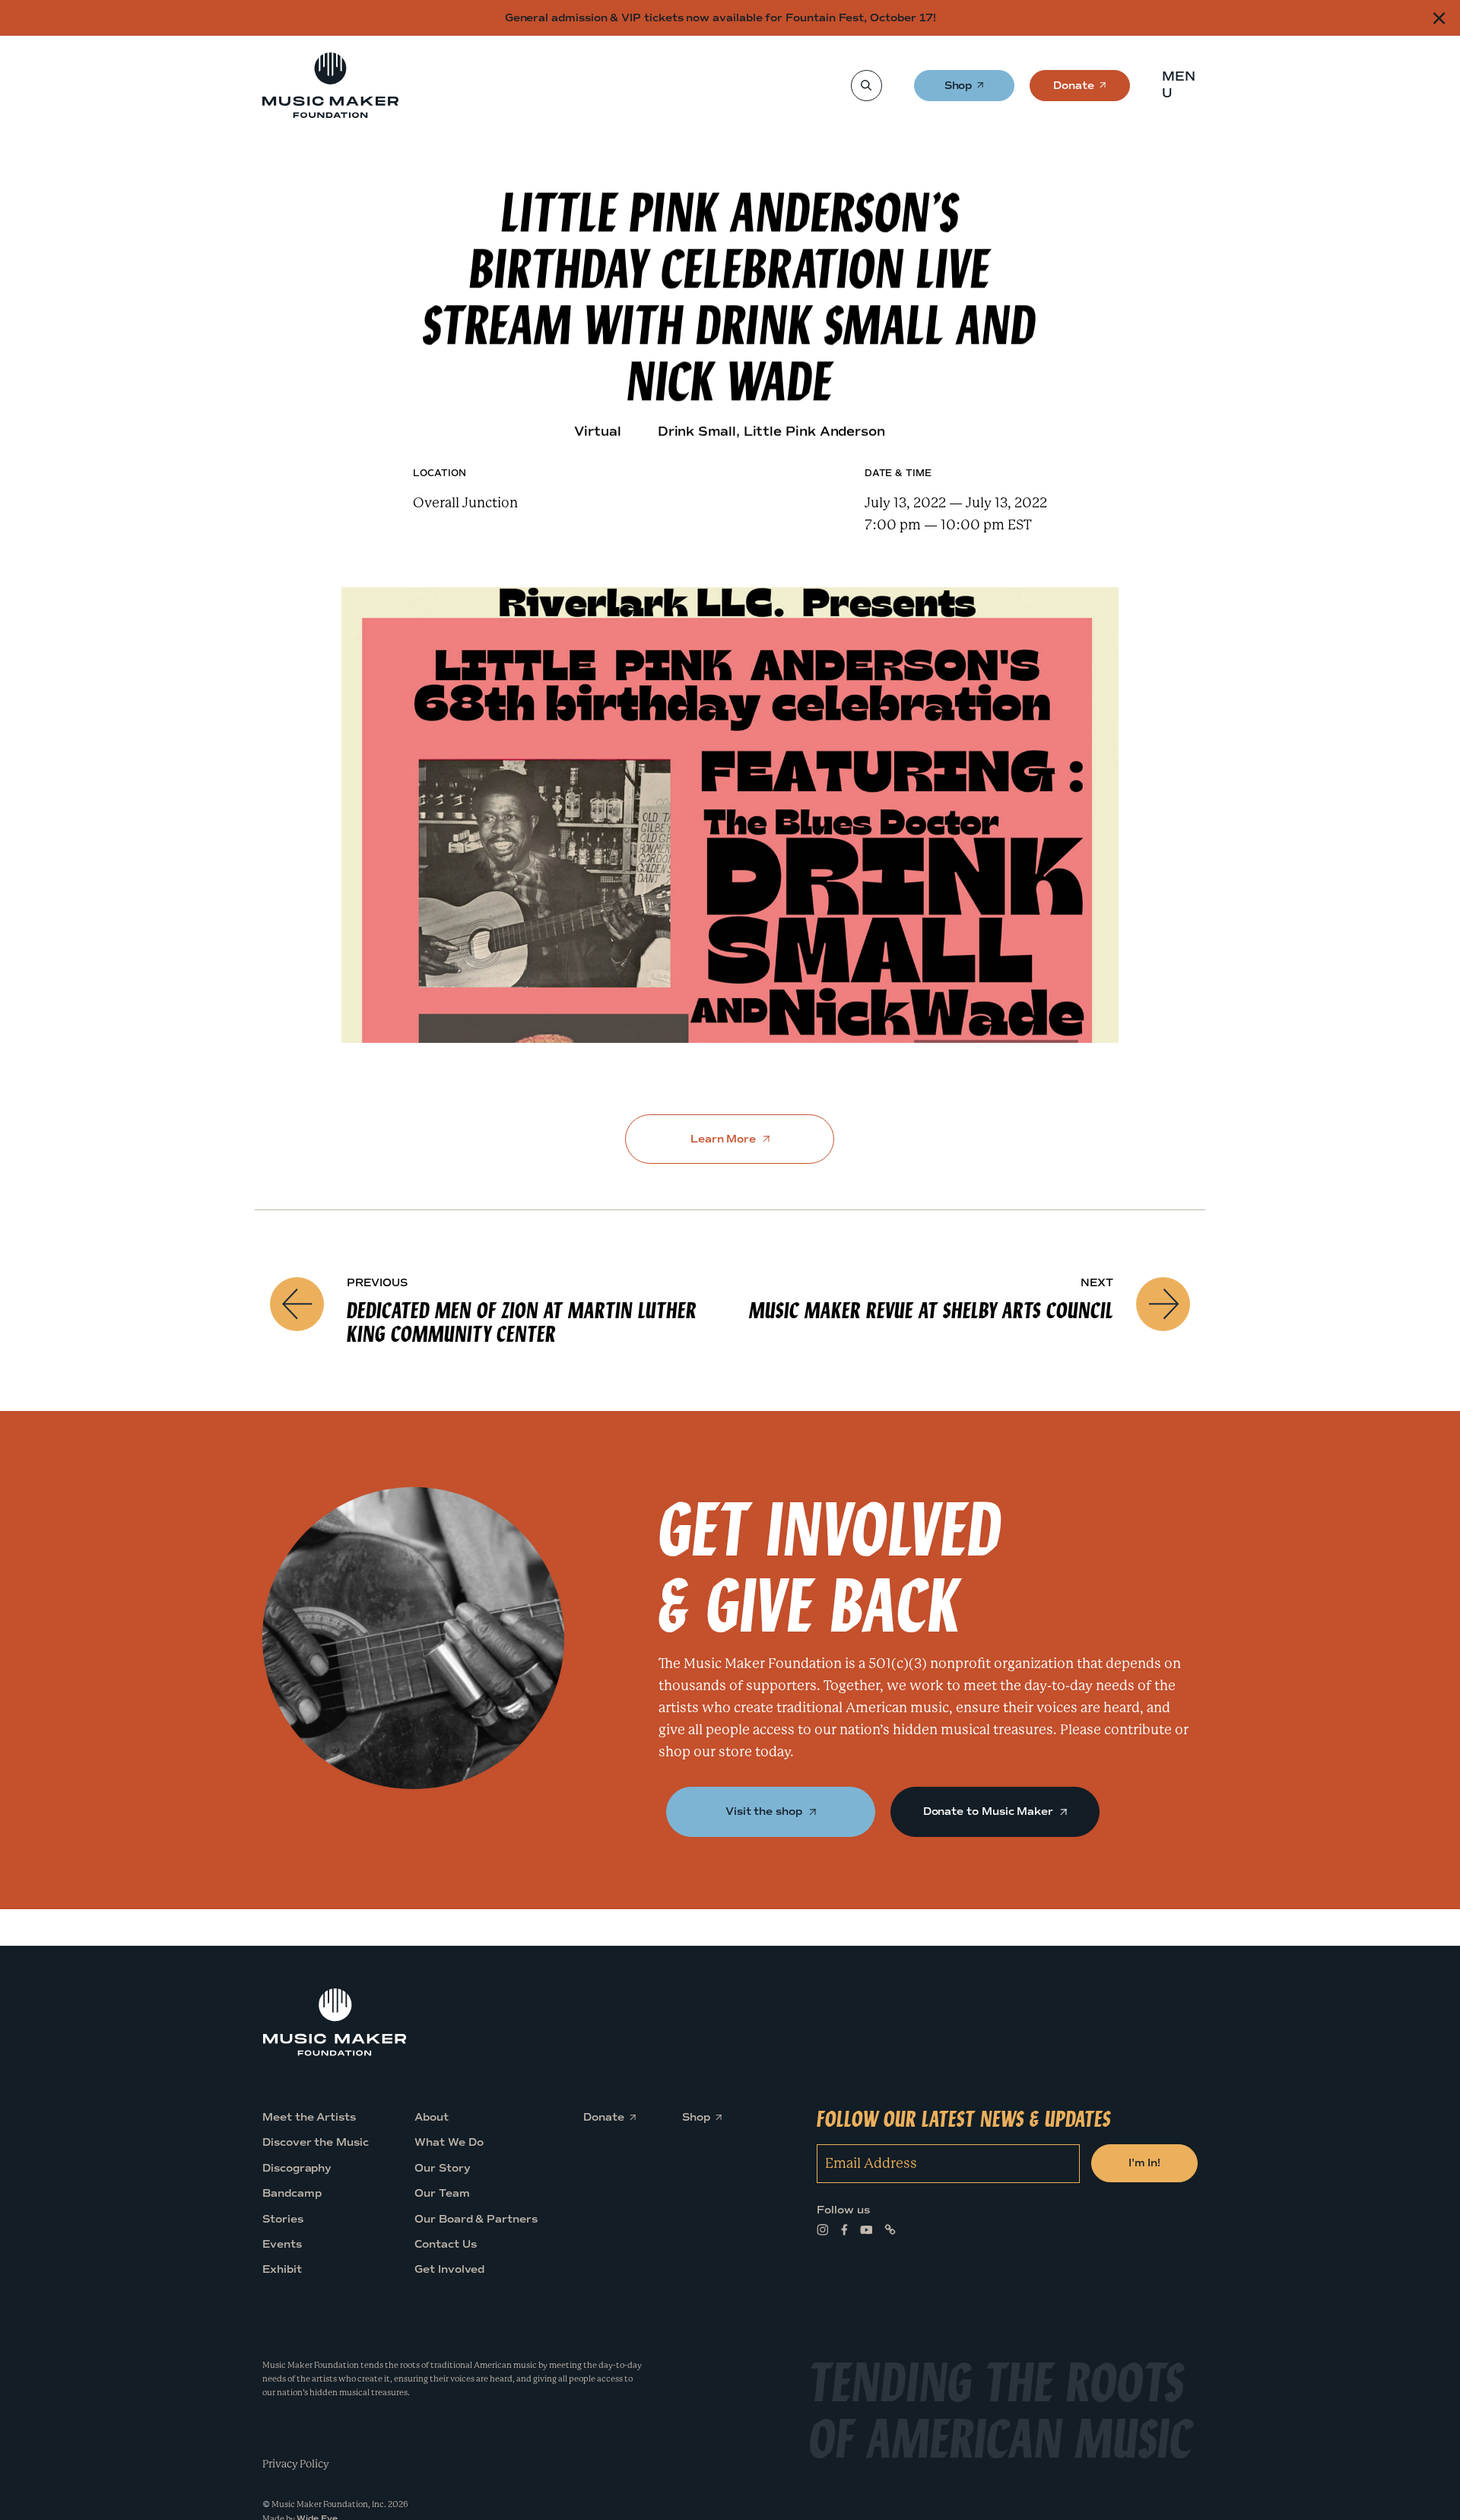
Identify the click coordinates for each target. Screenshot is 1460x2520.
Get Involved (449, 2269)
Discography (297, 2167)
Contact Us (445, 2244)
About (432, 2117)
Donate (1074, 90)
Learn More (725, 1139)
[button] (1184, 85)
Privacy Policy (296, 2463)
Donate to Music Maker (990, 1811)
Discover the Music (316, 2142)
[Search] (866, 86)
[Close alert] (1439, 18)
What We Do (449, 2142)
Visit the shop (765, 1811)
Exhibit (282, 2269)
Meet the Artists (309, 2117)
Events (282, 2244)
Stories (283, 2218)
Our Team (442, 2193)
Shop (959, 90)
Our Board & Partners (476, 2218)
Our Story (442, 2167)
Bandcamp (292, 2193)
